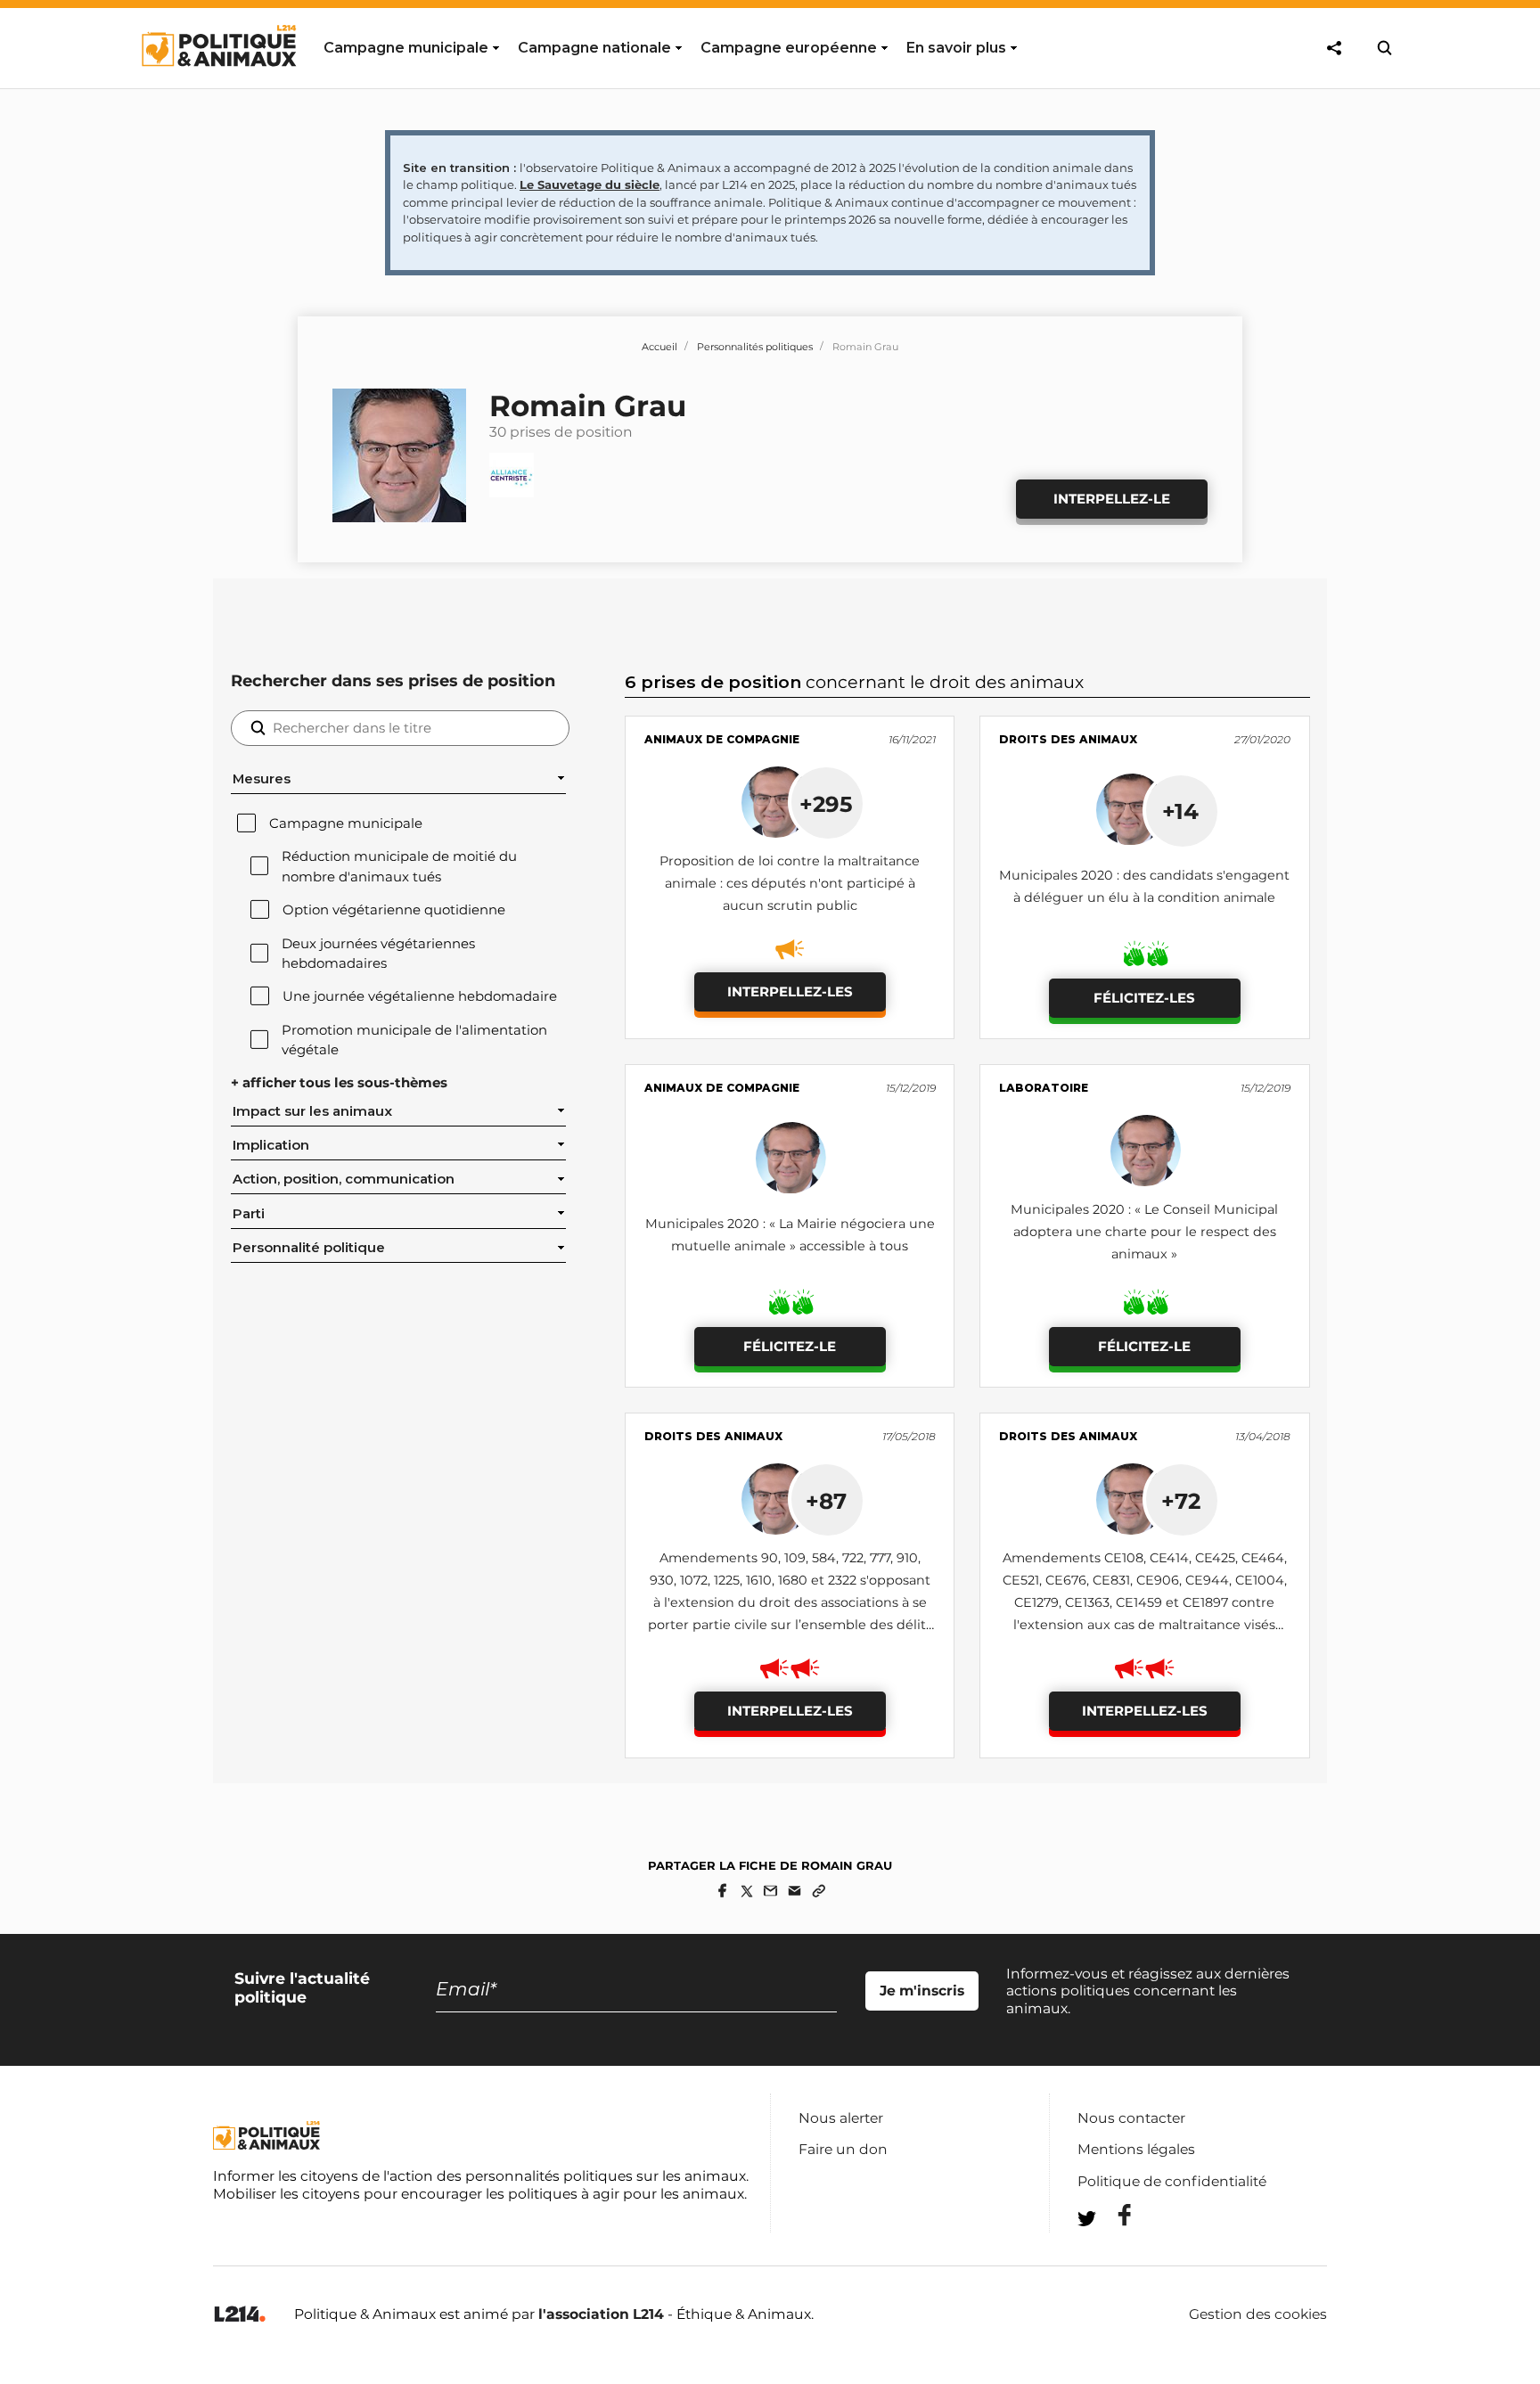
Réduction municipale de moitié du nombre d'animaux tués (399, 866)
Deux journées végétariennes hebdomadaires (378, 954)
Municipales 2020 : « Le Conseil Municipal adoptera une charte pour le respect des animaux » (1144, 1232)
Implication (271, 1145)
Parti (249, 1214)
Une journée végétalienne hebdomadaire (420, 996)
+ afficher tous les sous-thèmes (339, 1083)
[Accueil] (218, 83)
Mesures (262, 779)
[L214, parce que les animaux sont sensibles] (240, 2315)
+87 (826, 1501)
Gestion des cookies (1258, 2314)
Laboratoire (1044, 1088)
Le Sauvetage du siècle (590, 184)
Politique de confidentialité (1172, 2181)
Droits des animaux (1068, 739)
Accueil (659, 347)
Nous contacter (1131, 2118)
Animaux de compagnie (722, 739)
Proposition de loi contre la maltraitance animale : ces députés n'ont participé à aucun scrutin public (790, 883)
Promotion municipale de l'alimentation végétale (414, 1040)
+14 (1180, 811)
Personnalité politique (309, 1248)
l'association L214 (601, 2314)
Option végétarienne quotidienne (394, 910)
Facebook (1113, 2215)
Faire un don (843, 2149)
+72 (1181, 1501)
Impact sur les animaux (312, 1111)
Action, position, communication (344, 1179)
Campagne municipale (346, 823)
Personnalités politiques (755, 347)
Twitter (1113, 2251)
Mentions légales (1136, 2149)
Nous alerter (841, 2118)
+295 (826, 804)
